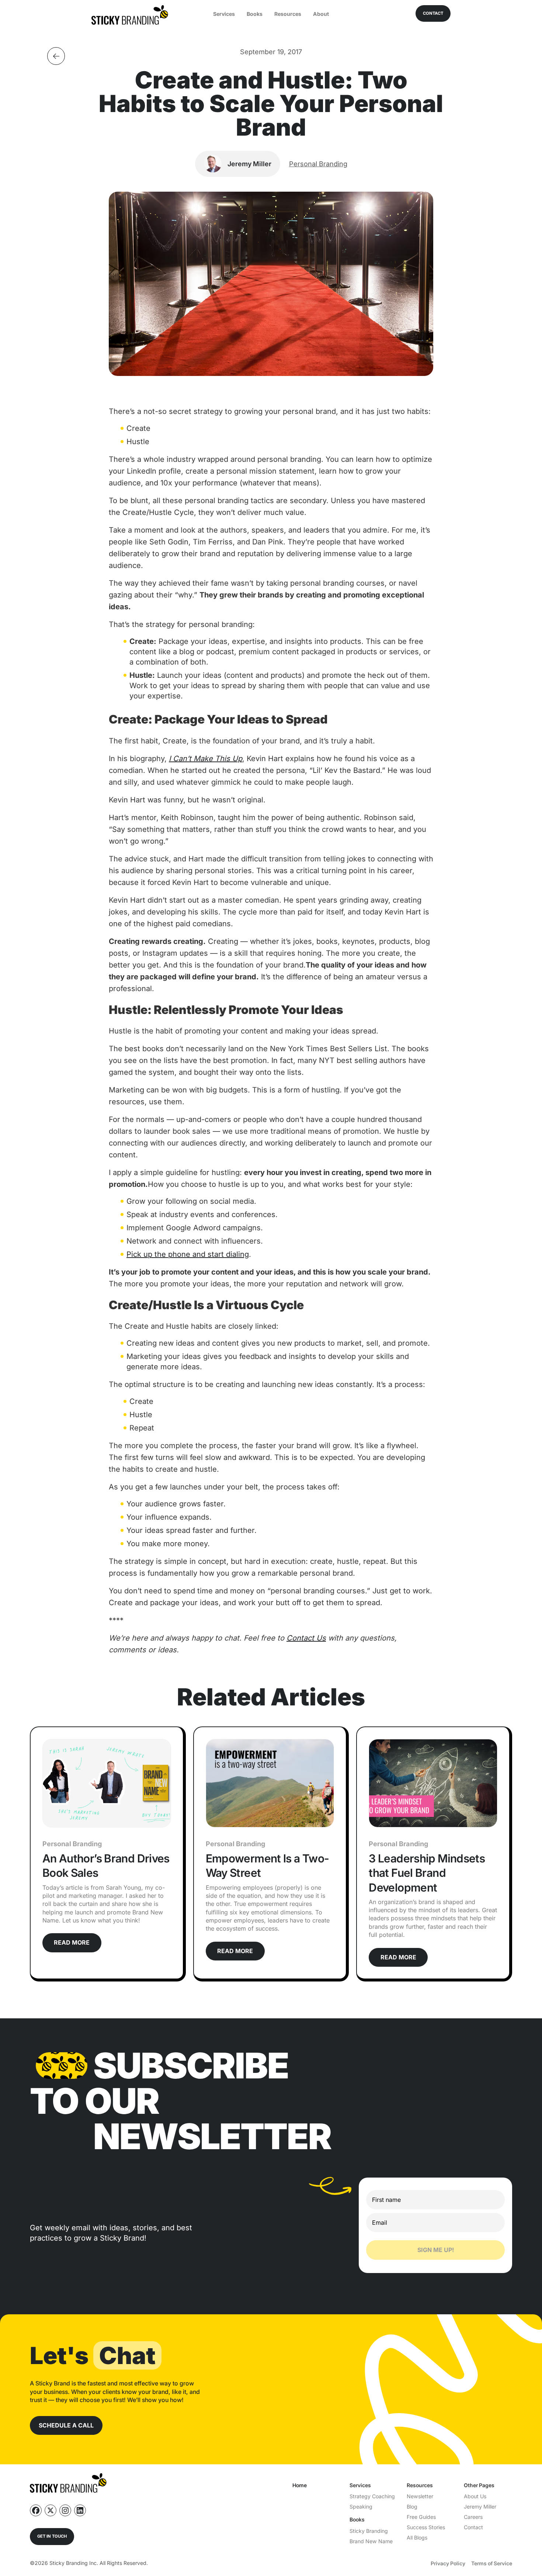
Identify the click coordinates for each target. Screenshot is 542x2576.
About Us (475, 2496)
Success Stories (426, 2527)
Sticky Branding (369, 2531)
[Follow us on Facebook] (36, 2510)
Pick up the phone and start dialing (188, 1254)
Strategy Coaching (372, 2496)
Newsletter (420, 2496)
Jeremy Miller (480, 2507)
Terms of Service (492, 2563)
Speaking (361, 2507)
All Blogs (417, 2537)
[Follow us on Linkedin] (80, 2510)
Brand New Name (371, 2541)
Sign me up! (436, 2250)
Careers (473, 2517)
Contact (473, 2527)
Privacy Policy (448, 2563)
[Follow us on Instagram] (65, 2510)
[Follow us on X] (51, 2510)
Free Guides (421, 2517)
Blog (412, 2507)
